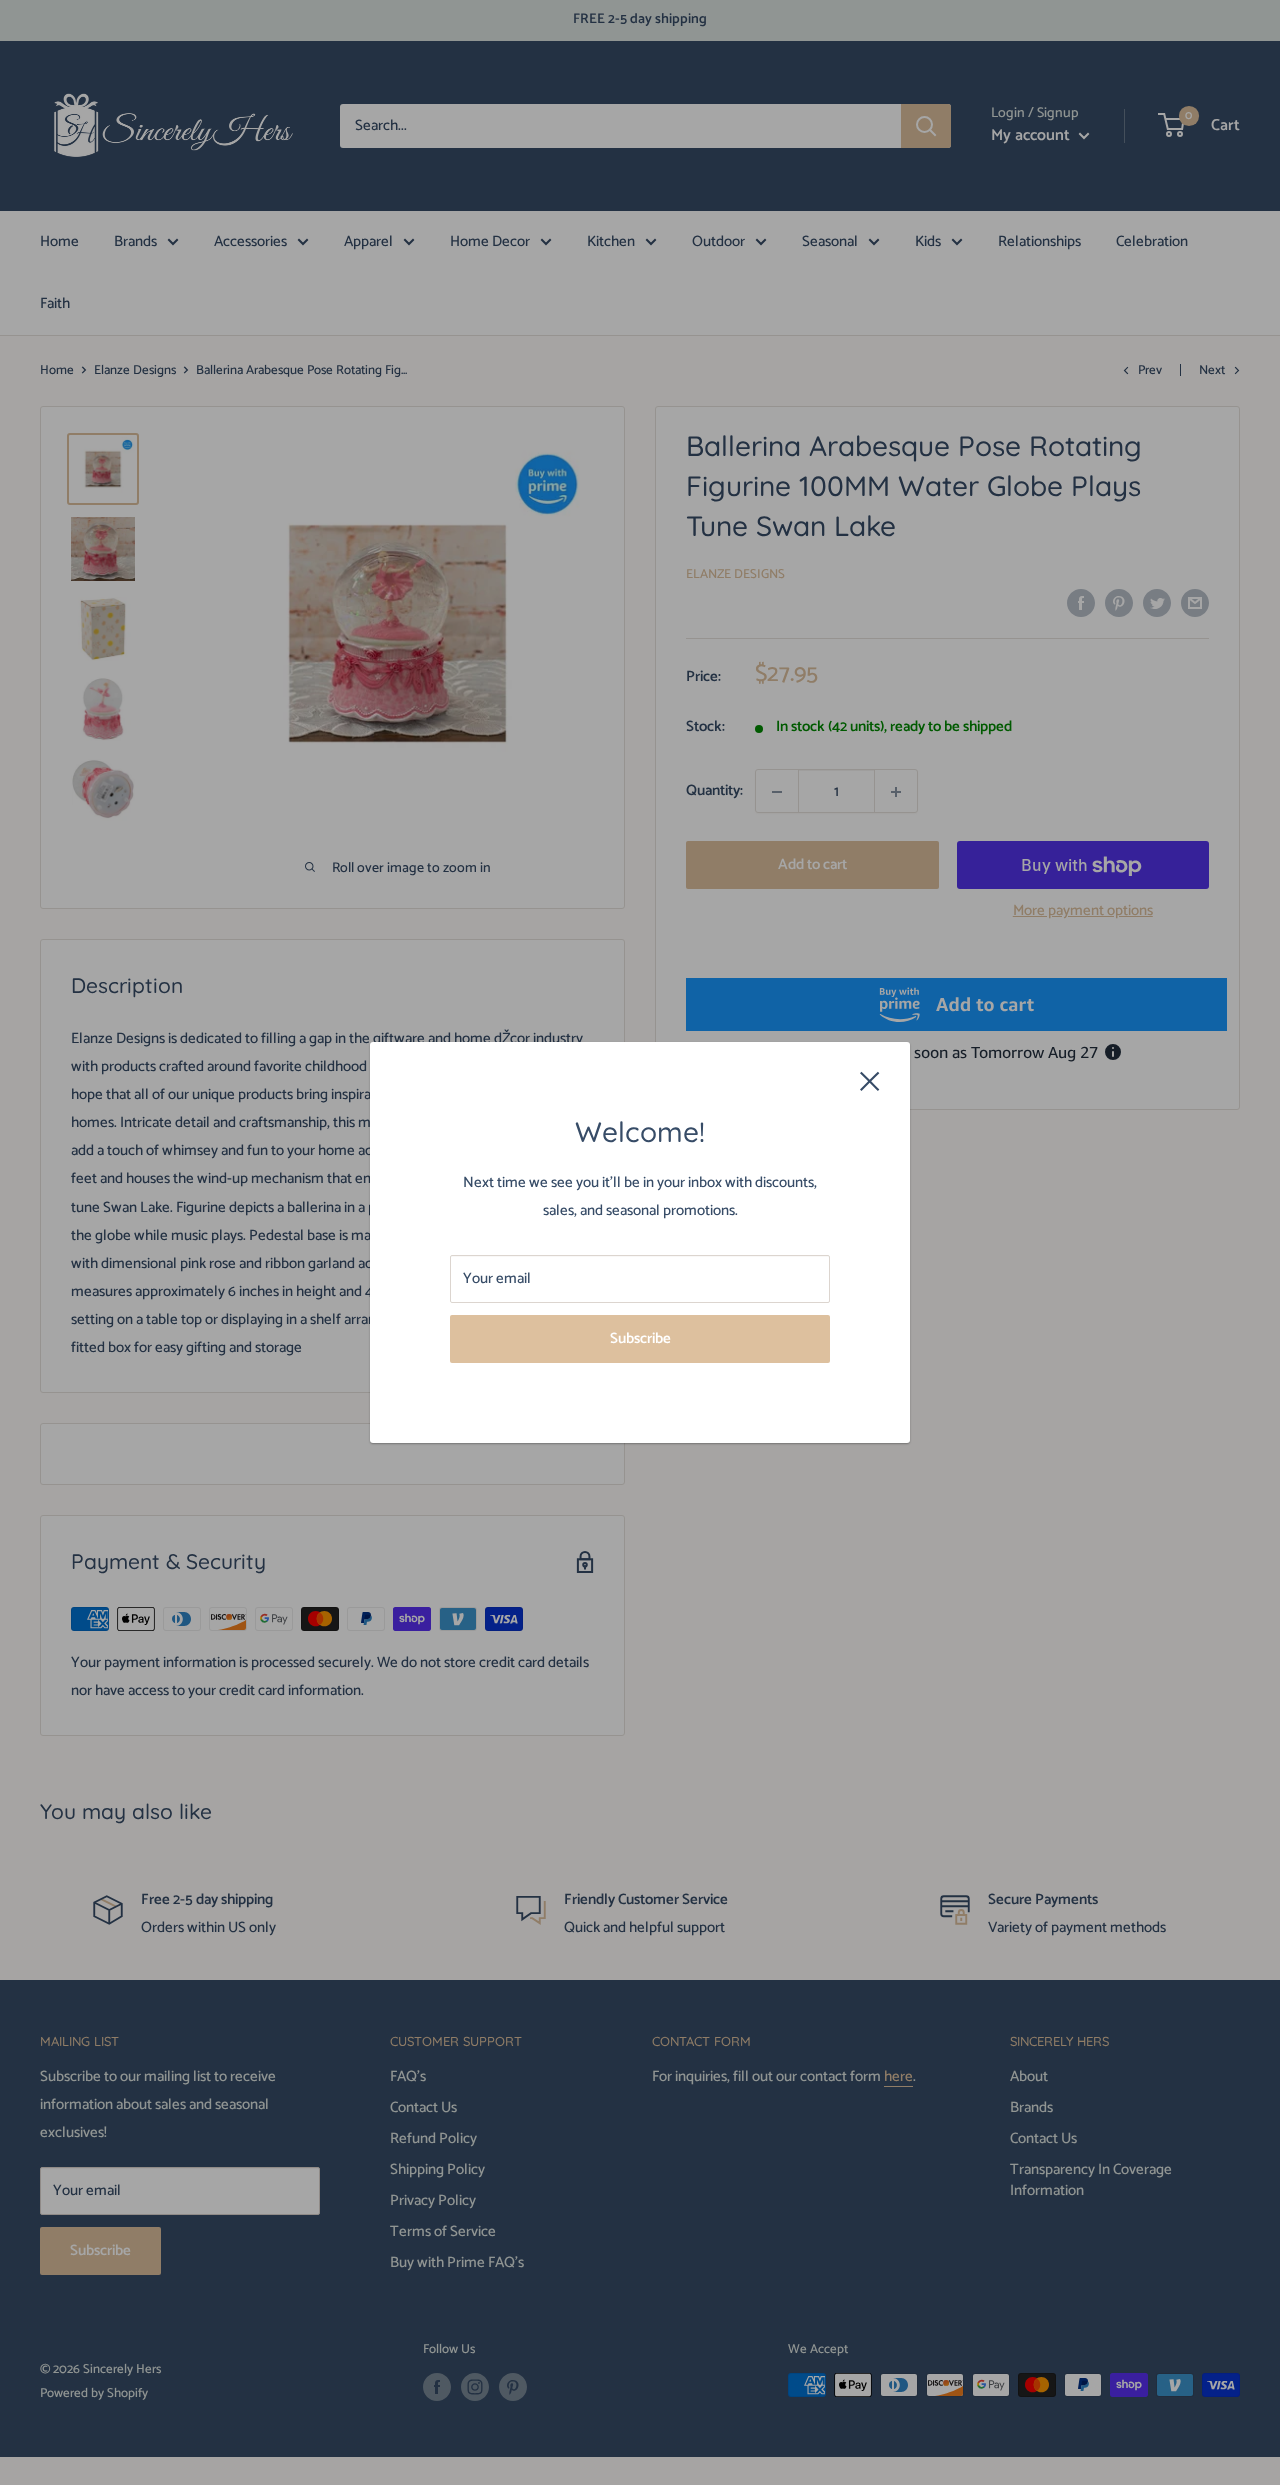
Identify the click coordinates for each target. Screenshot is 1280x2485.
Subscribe (640, 1338)
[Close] (870, 1080)
